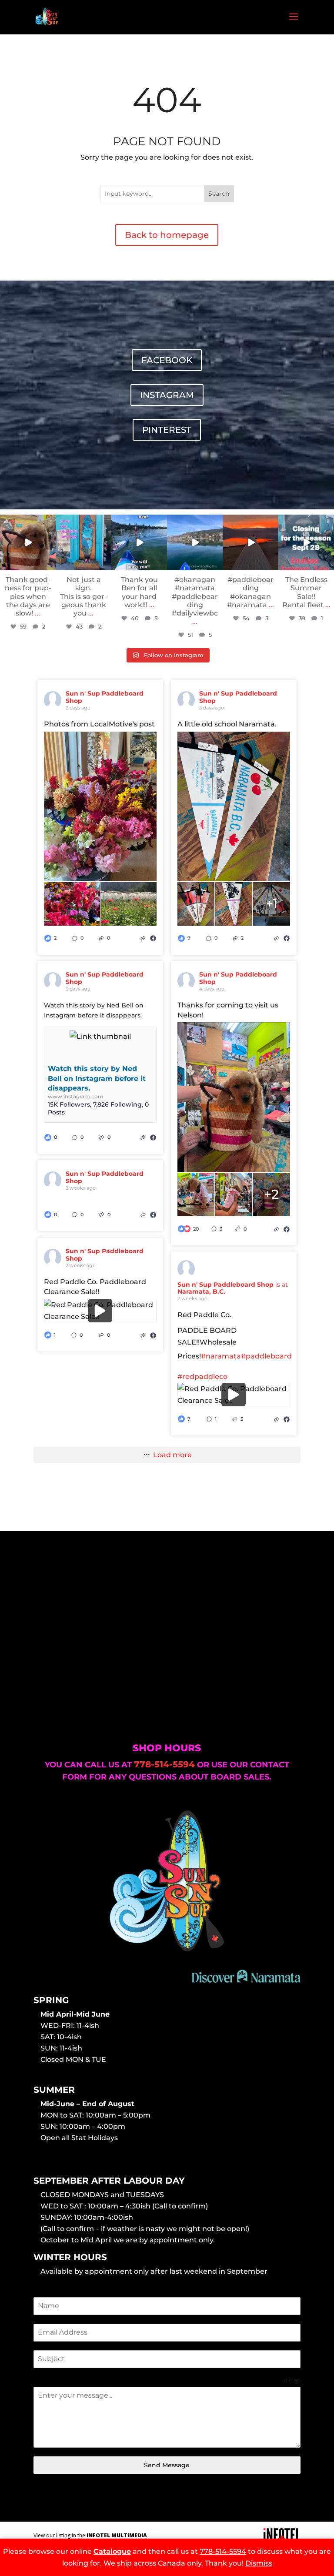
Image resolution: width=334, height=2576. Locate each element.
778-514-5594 (223, 2551)
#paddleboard (266, 1356)
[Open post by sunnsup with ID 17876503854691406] (28, 542)
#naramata (221, 1356)
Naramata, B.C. (201, 1291)
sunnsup (27, 521)
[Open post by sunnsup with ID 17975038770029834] (139, 542)
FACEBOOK (167, 360)
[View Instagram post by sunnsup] (50, 565)
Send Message (167, 2465)
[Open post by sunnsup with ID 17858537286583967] (195, 542)
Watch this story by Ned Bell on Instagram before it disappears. (97, 1078)
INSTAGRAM (167, 395)
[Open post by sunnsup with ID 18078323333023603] (250, 542)
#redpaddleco (202, 1377)
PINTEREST (167, 430)
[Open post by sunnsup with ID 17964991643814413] (306, 542)
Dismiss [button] (259, 2563)
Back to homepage (167, 235)
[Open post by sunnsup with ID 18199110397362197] (83, 542)
